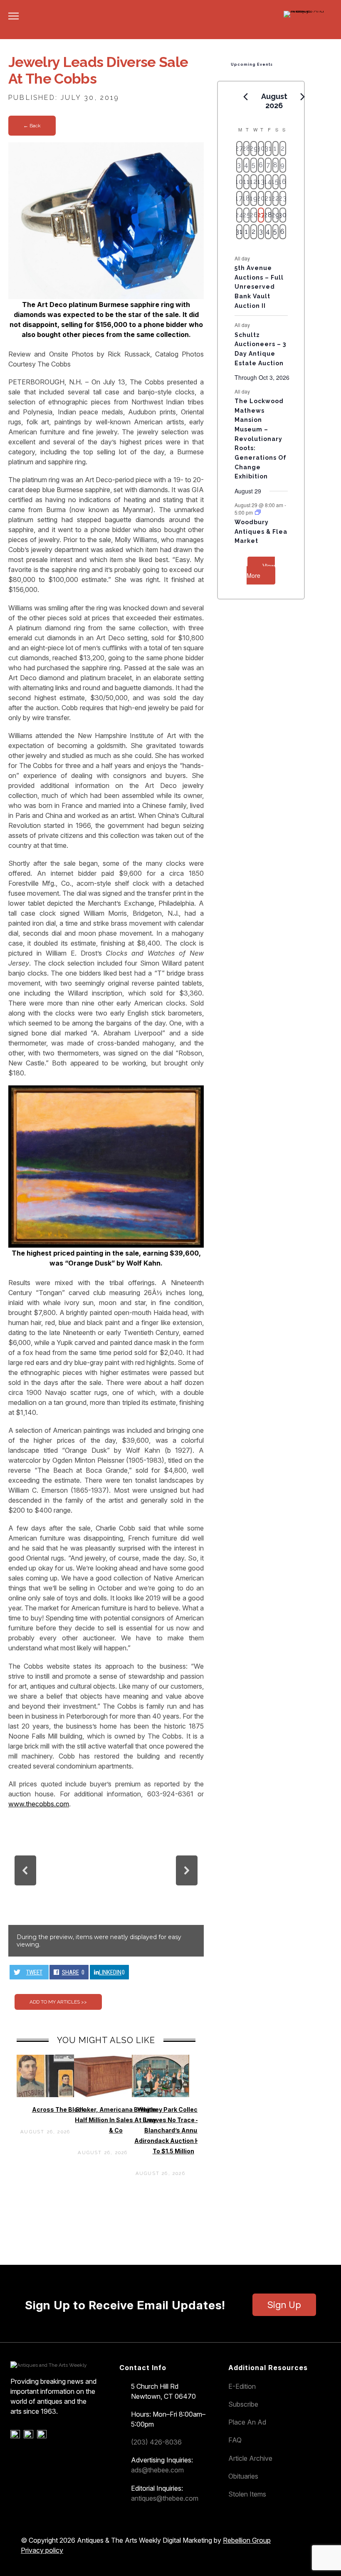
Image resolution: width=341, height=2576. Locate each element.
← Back (32, 126)
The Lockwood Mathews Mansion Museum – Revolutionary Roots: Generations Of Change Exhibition (261, 439)
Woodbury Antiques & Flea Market (261, 531)
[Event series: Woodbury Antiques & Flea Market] (258, 512)
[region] (106, 1886)
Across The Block (58, 2109)
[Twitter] (30, 2436)
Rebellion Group (247, 2540)
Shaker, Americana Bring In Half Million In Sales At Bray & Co (116, 2120)
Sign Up (284, 2305)
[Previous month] (246, 97)
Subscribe (243, 2404)
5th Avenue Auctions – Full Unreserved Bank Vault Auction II (259, 287)
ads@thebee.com (157, 2470)
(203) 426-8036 (156, 2442)
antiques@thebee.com (165, 2498)
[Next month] (303, 97)
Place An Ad (247, 2422)
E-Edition (242, 2386)
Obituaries (243, 2476)
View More (261, 571)
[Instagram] (43, 2436)
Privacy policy (42, 2550)
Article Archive (250, 2458)
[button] (25, 1870)
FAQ (235, 2440)
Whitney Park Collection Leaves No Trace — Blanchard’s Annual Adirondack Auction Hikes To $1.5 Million (173, 2130)
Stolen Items (247, 2494)
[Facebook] (16, 2436)
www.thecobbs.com (39, 1804)
